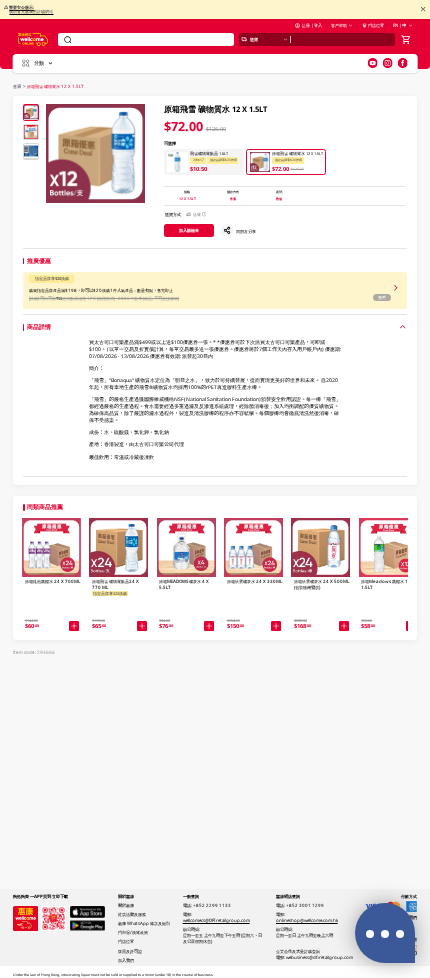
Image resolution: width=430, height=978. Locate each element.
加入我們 (126, 960)
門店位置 (376, 25)
